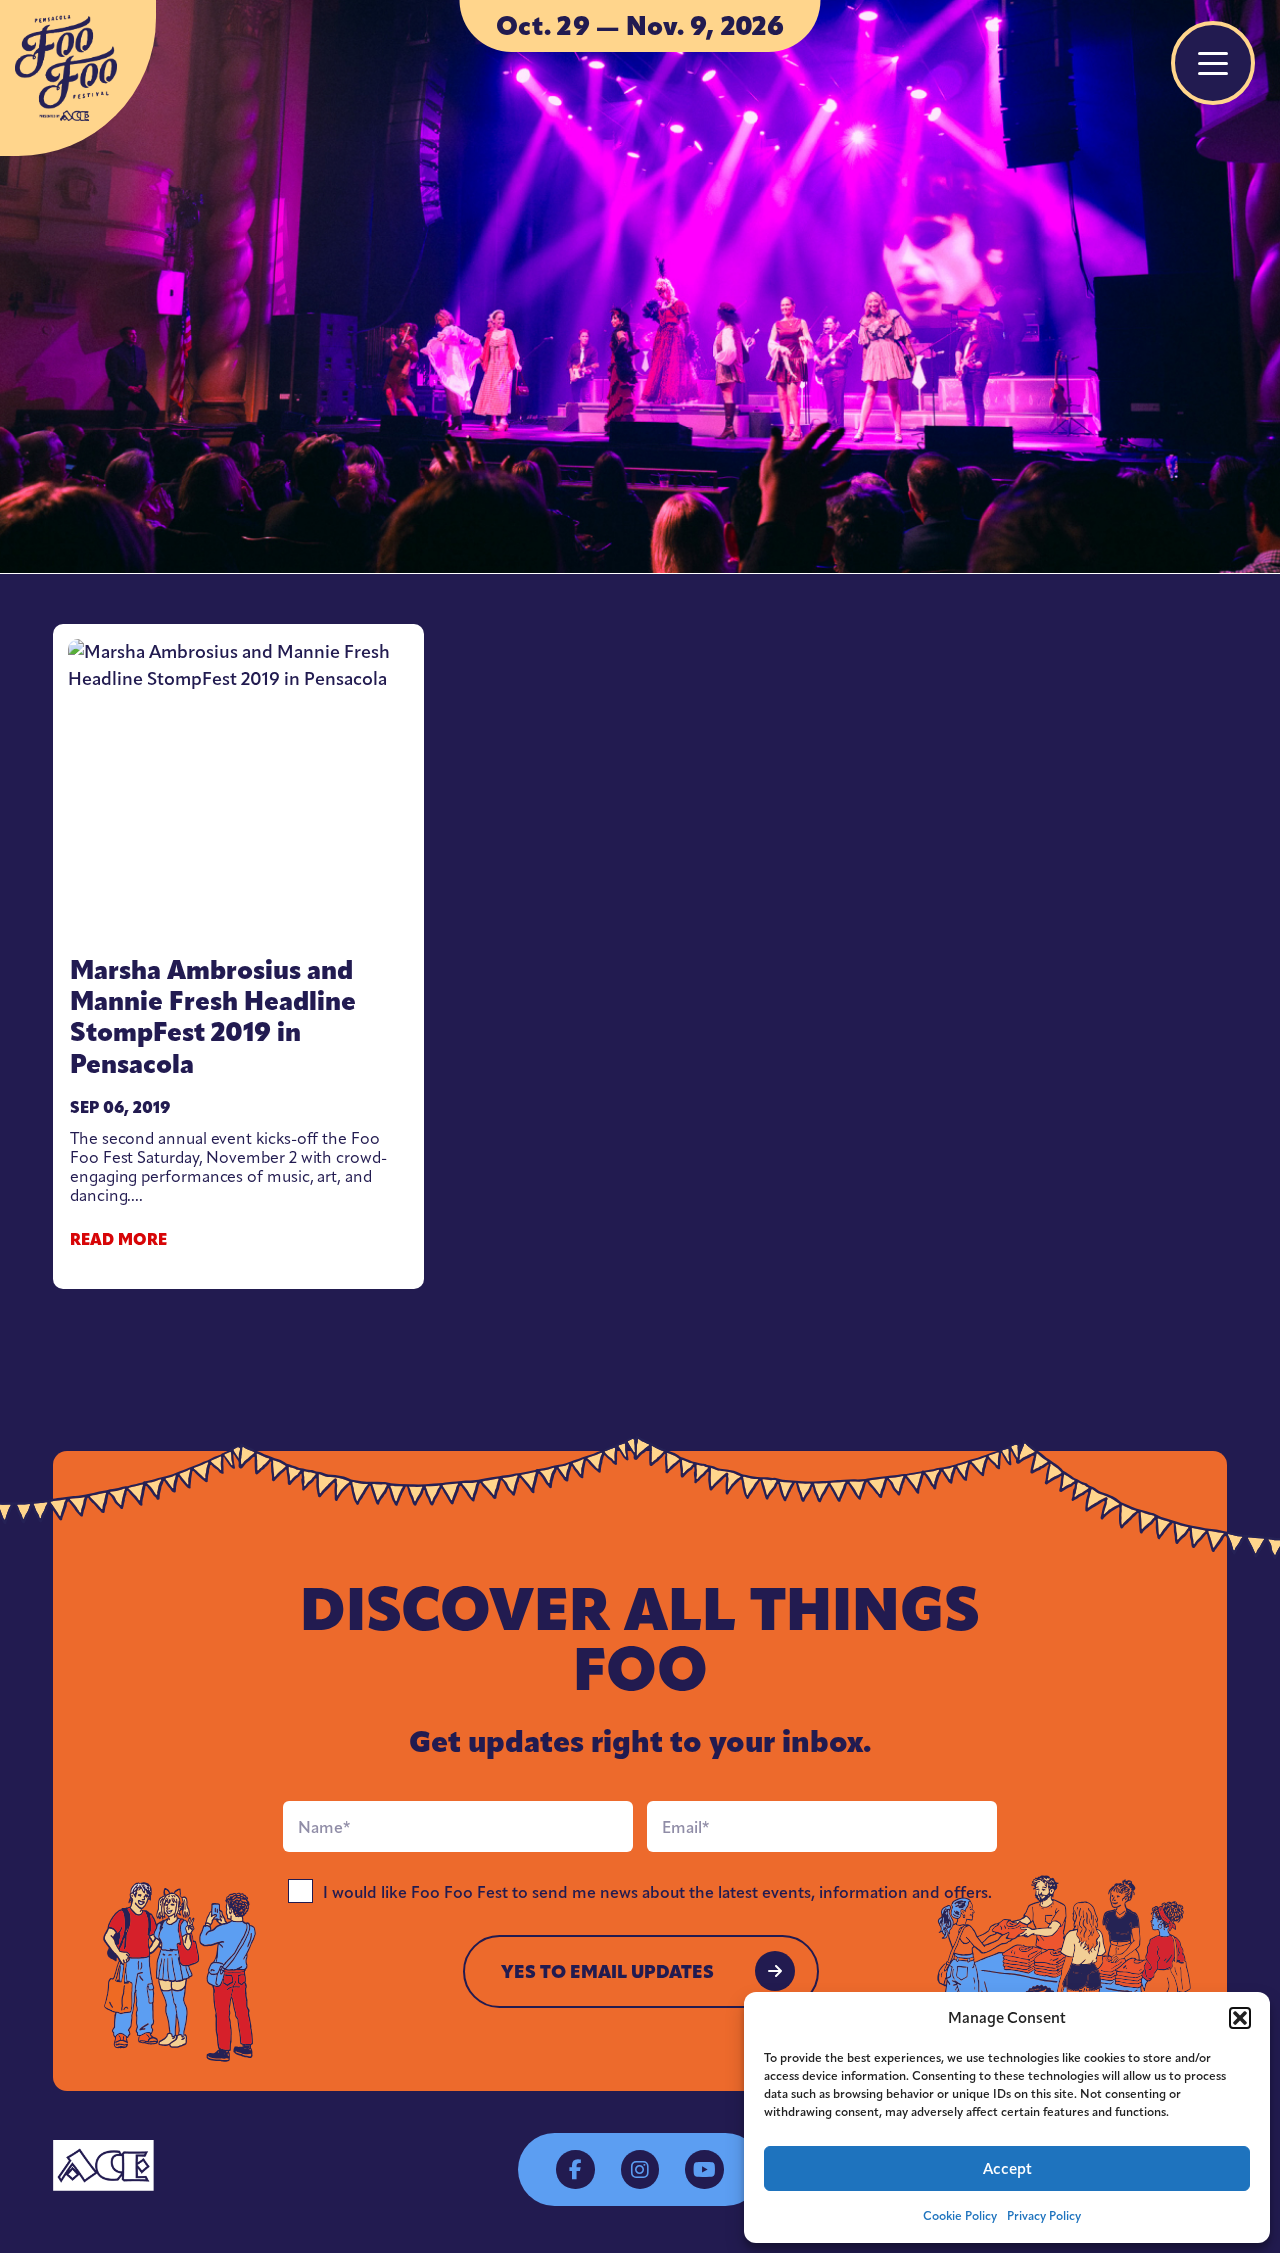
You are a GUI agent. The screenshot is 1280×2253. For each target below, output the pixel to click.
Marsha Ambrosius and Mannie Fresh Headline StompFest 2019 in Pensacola (213, 1017)
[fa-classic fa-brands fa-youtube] (704, 2169)
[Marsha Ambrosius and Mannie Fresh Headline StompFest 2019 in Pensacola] (238, 787)
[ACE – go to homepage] (103, 2165)
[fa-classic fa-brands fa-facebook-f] (575, 2169)
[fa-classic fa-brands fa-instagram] (640, 2169)
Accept (1007, 2169)
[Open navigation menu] (1213, 63)
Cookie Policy (960, 2216)
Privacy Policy (1044, 2216)
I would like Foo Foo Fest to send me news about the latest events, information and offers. (657, 1892)
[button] (1240, 2018)
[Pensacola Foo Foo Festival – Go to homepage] (78, 78)
